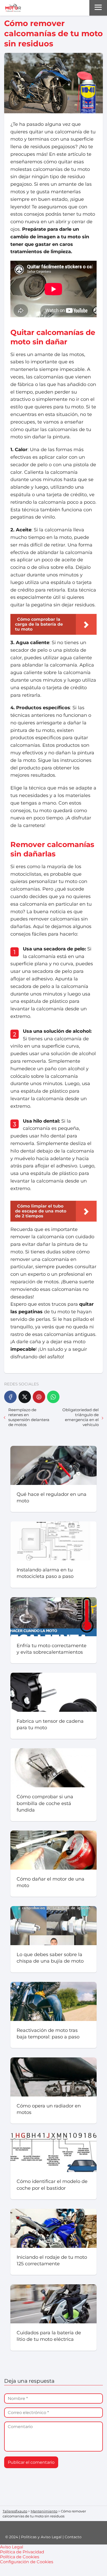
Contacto (73, 2537)
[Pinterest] (39, 1397)
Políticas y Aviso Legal (41, 2537)
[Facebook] (10, 1397)
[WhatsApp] (53, 1397)
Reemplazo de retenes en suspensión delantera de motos (29, 1417)
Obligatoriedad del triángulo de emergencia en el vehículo (81, 1417)
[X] (25, 1397)
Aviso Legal (12, 2547)
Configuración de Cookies (27, 2562)
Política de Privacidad (22, 2552)
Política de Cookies (20, 2557)
